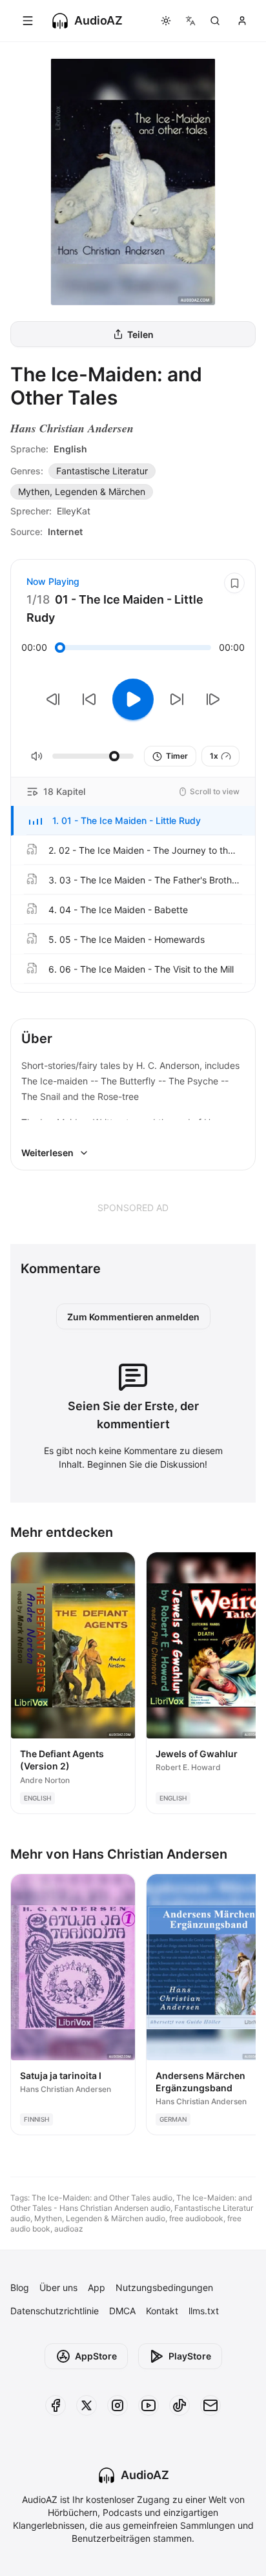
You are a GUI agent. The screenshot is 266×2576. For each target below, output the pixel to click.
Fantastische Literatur (102, 471)
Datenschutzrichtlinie (55, 2311)
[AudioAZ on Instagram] (118, 2405)
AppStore (96, 2356)
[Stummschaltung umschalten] (37, 756)
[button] (133, 821)
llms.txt (204, 2311)
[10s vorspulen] (177, 699)
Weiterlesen (47, 1153)
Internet (65, 532)
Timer (177, 756)
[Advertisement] (133, 1207)
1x (214, 756)
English (70, 449)
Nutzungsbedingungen (164, 2287)
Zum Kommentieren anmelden (133, 1317)
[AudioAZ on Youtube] (148, 2405)
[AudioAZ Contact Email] (210, 2405)
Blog (20, 2287)
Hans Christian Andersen (72, 428)
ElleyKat (74, 511)
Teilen (140, 334)
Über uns (58, 2287)
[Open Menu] (28, 21)
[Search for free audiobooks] (215, 21)
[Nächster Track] (213, 699)
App (97, 2287)
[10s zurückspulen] (89, 699)
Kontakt (162, 2311)
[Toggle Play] (133, 699)
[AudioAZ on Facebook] (56, 2405)
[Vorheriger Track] (53, 699)
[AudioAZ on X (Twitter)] (87, 2405)
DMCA (122, 2311)
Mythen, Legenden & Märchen (82, 491)
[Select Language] (190, 21)
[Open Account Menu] (242, 21)
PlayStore (190, 2356)
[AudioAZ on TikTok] (179, 2405)
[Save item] (234, 583)
